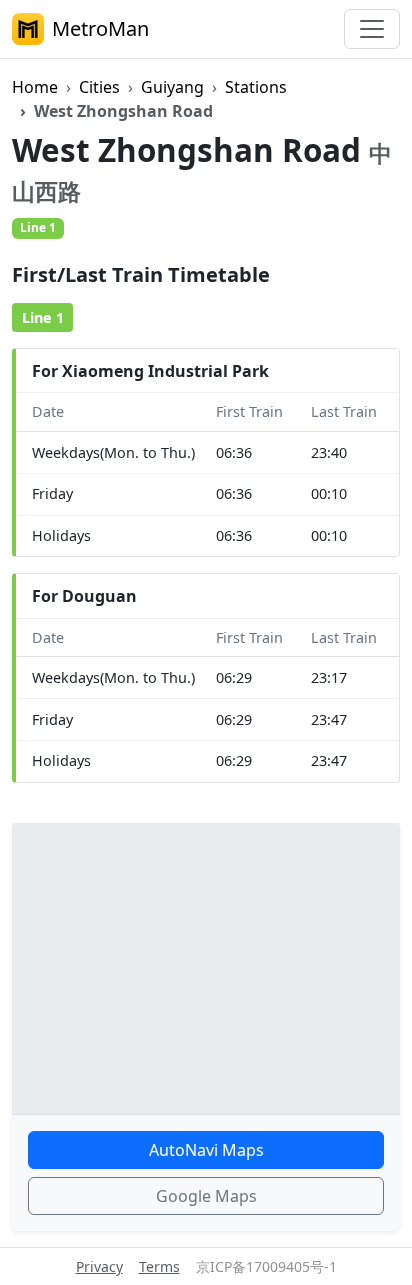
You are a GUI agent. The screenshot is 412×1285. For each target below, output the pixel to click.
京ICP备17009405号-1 (266, 1266)
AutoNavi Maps (206, 1150)
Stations (256, 87)
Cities (99, 87)
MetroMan (100, 28)
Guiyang (172, 87)
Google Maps (206, 1196)
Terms (159, 1266)
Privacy (99, 1266)
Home (35, 87)
